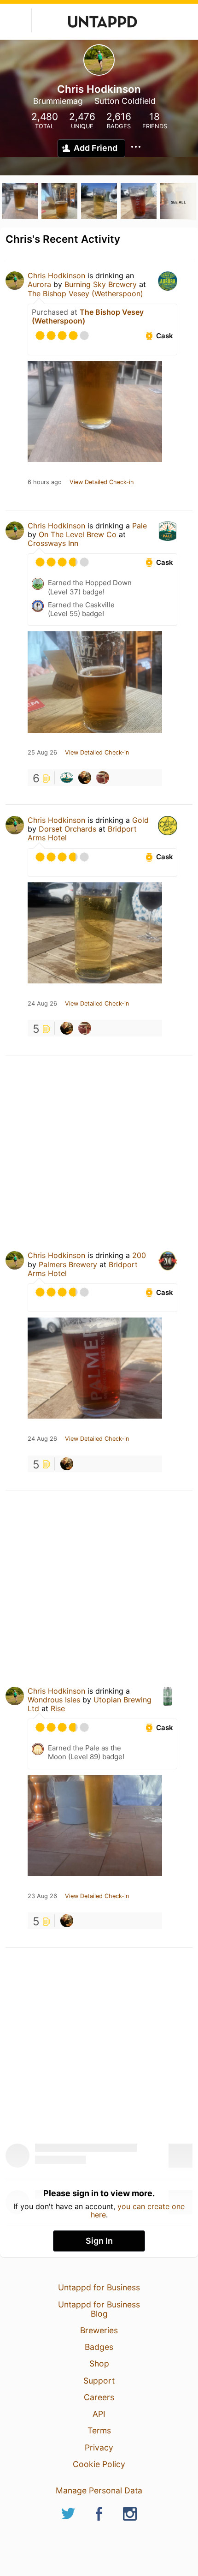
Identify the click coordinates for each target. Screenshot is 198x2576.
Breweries (99, 2330)
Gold (140, 820)
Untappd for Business (99, 2287)
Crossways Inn (53, 543)
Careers (99, 2397)
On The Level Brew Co (78, 534)
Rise (58, 1708)
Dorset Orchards (67, 829)
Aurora (39, 284)
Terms (99, 2430)
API (99, 2414)
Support (99, 2381)
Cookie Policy (99, 2464)
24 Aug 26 (42, 1004)
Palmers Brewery (68, 1264)
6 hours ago (45, 482)
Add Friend (96, 148)
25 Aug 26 (42, 753)
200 (139, 1255)
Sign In (99, 2241)
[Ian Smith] (85, 778)
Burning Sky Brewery (101, 284)
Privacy (99, 2447)
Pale (140, 526)
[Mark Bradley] (103, 778)
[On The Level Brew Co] (67, 778)
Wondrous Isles (54, 1700)
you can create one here (138, 2211)
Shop (99, 2363)
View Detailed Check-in (102, 482)
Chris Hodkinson (56, 276)
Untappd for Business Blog (99, 2309)
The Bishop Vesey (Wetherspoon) (85, 294)
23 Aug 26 (42, 1896)
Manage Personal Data (99, 2490)
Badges (99, 2347)
